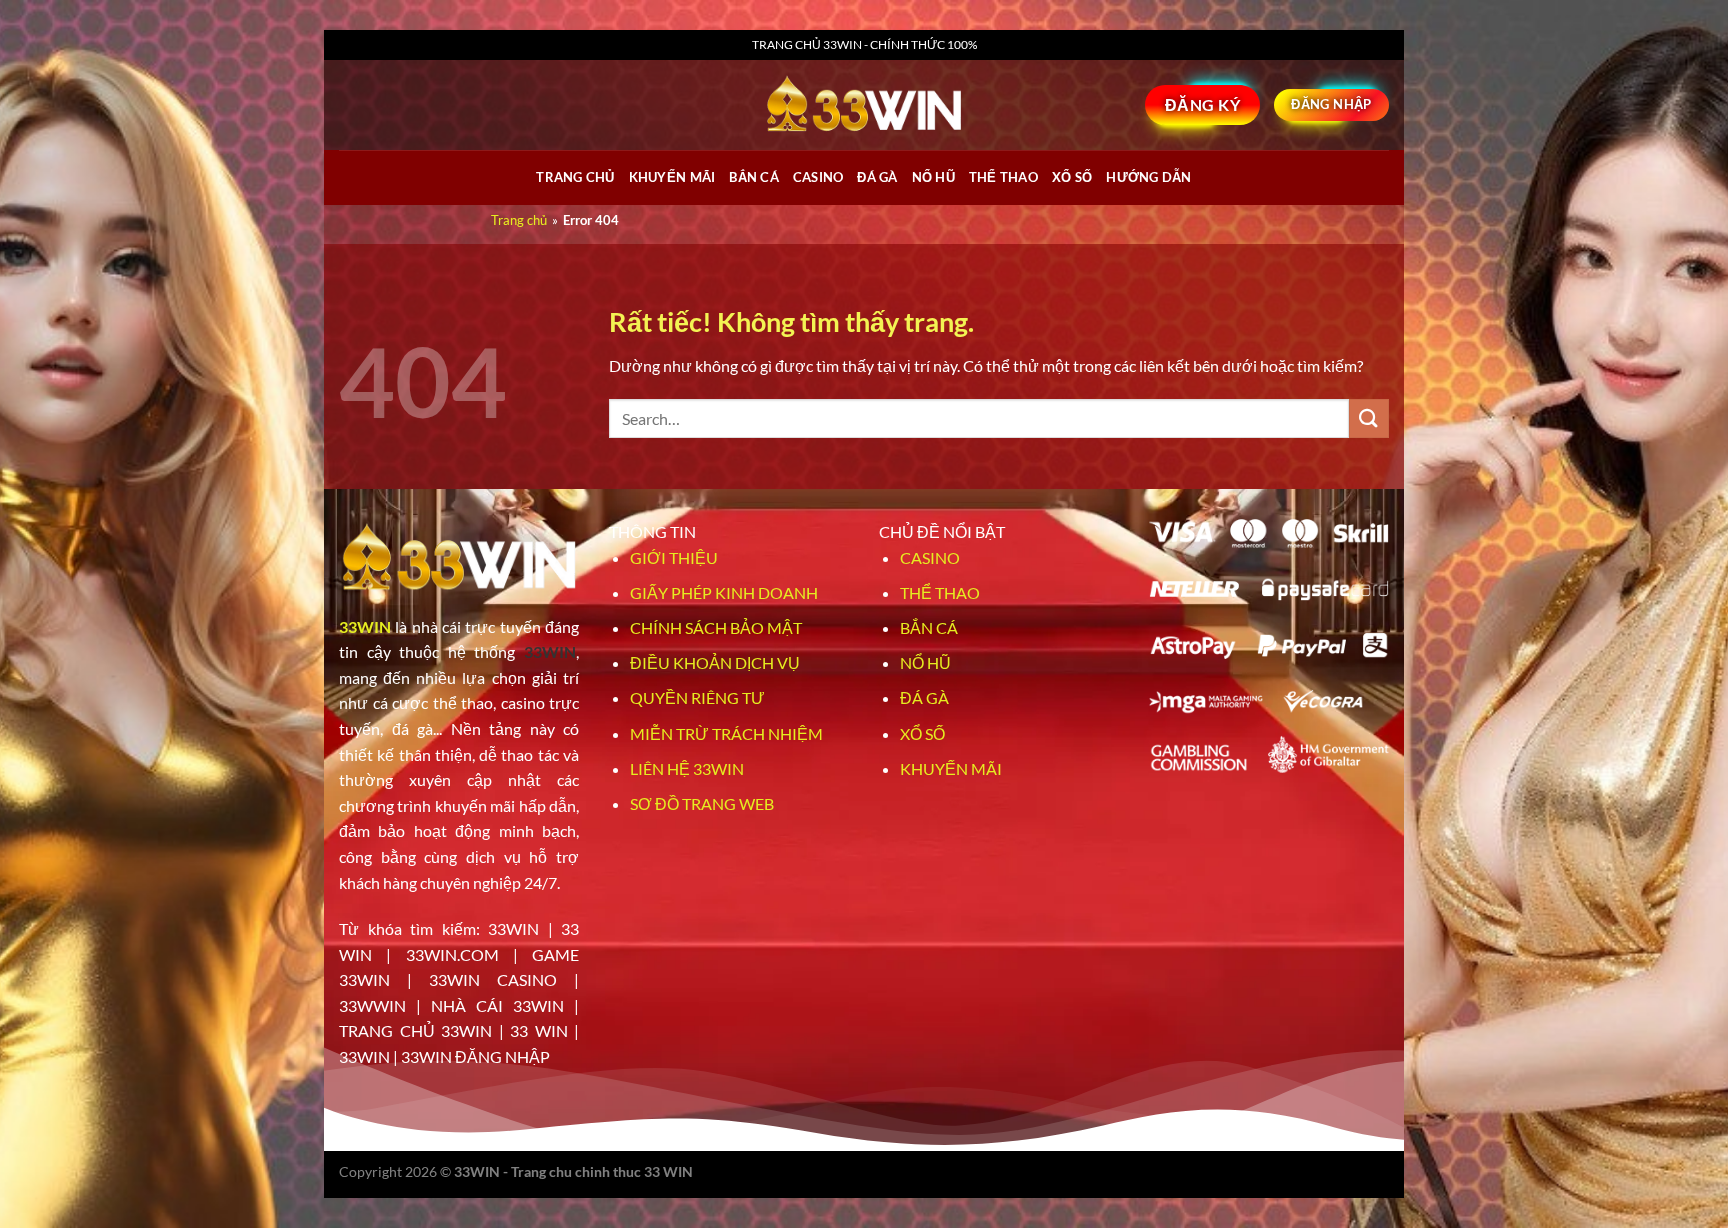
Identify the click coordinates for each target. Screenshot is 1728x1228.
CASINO (818, 177)
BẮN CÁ (754, 177)
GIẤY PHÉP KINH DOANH (724, 592)
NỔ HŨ (933, 177)
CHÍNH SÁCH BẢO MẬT (716, 627)
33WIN (365, 626)
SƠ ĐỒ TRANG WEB (702, 803)
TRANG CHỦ (575, 177)
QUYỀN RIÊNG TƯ (697, 697)
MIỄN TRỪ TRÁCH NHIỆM (726, 733)
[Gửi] (1369, 418)
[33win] (864, 105)
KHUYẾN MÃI (951, 768)
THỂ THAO (1003, 177)
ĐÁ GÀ (877, 177)
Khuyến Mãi (672, 177)
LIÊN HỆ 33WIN (687, 768)
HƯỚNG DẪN (1148, 177)
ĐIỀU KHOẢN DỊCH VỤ (715, 662)
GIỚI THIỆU (674, 557)
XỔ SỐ (1072, 177)
